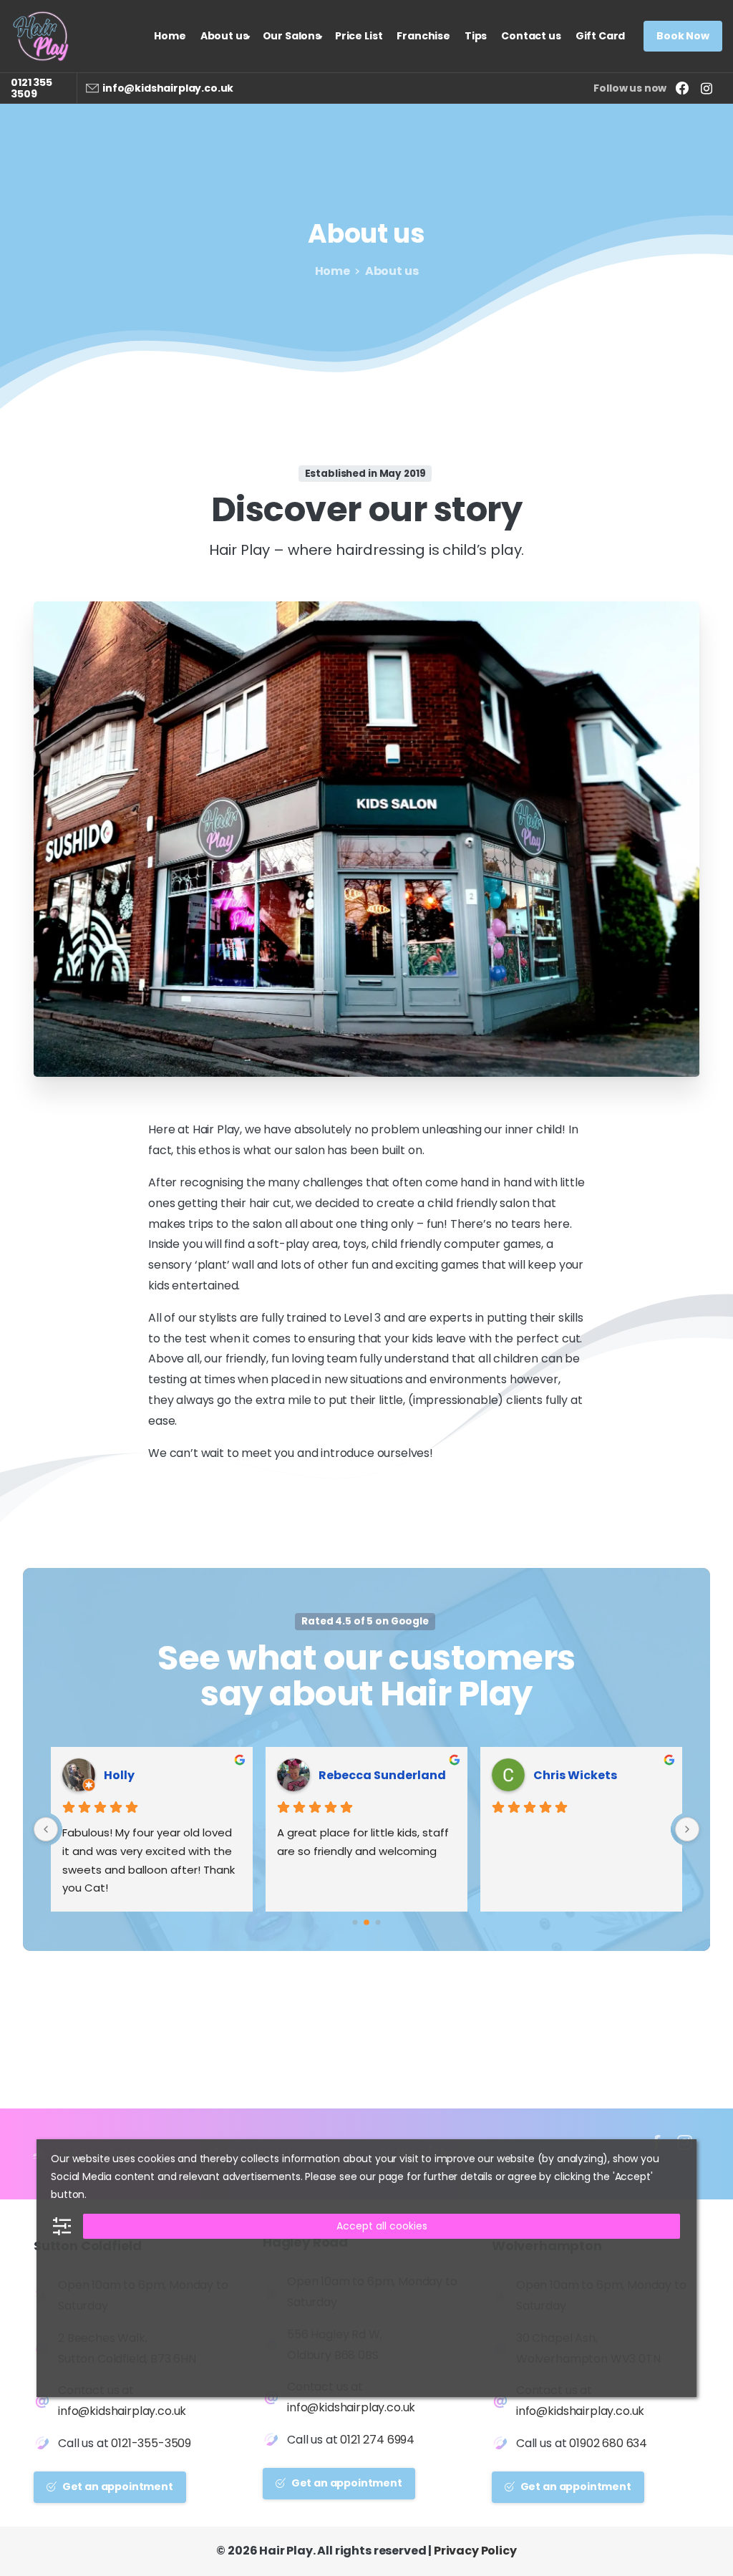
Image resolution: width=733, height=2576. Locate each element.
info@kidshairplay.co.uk (168, 88)
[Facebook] (682, 88)
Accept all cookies (382, 2226)
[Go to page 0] (355, 1923)
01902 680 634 (608, 2443)
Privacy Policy (475, 2551)
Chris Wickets (575, 1775)
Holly (119, 1775)
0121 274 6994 (377, 2440)
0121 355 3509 (31, 88)
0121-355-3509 (151, 2443)
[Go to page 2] (378, 1923)
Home (332, 271)
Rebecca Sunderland (382, 1775)
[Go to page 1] (366, 1923)
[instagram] (707, 88)
